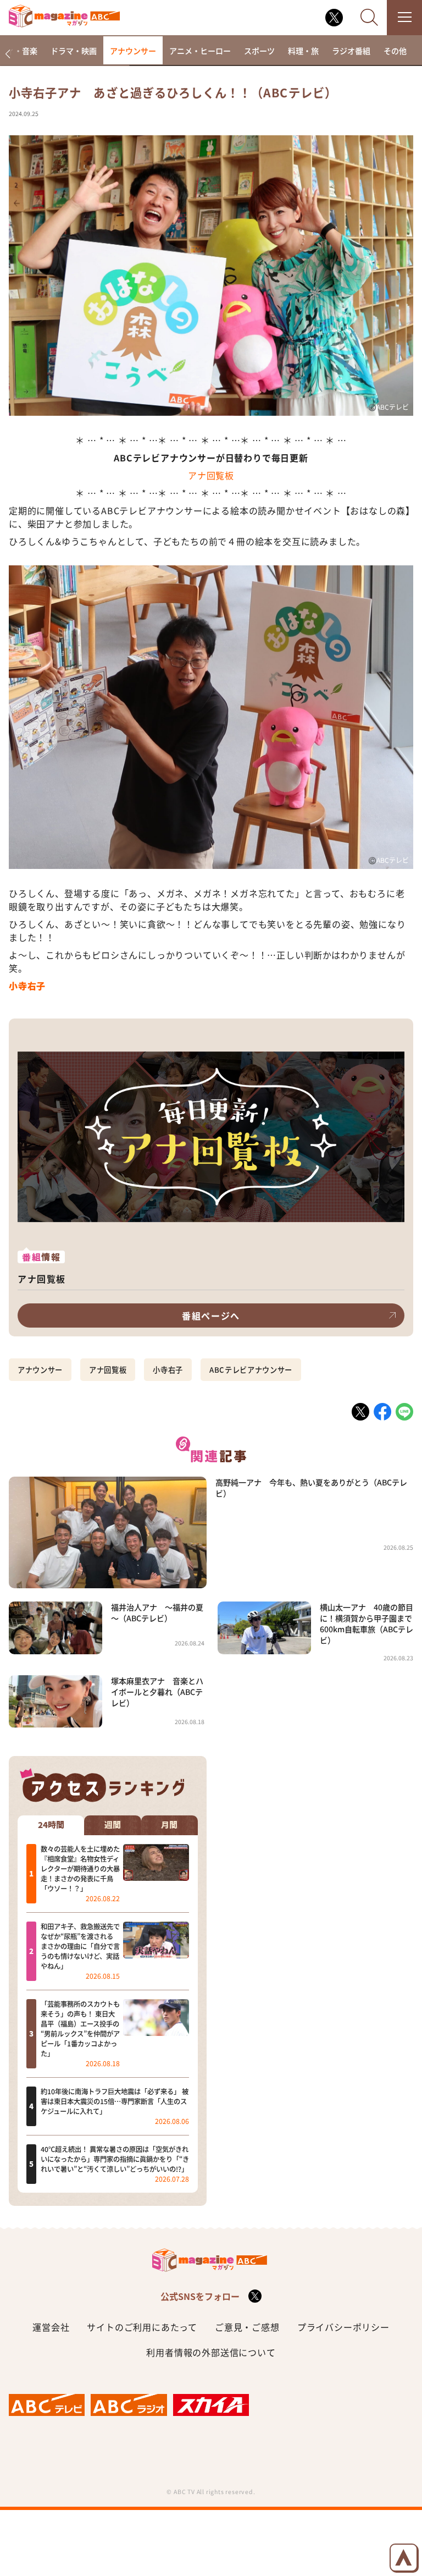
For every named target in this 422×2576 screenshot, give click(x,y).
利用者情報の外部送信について (211, 2352)
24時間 (51, 1825)
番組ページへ (211, 1315)
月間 (169, 1825)
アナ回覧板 (211, 475)
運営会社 (51, 2327)
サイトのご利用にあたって (142, 2327)
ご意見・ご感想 (247, 2327)
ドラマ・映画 (74, 51)
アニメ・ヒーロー (200, 51)
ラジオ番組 (351, 51)
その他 (395, 51)
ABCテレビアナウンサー (251, 1370)
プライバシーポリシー (343, 2327)
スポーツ (259, 51)
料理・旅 (303, 51)
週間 (113, 1825)
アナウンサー (133, 51)
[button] (7, 54)
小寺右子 (168, 1370)
